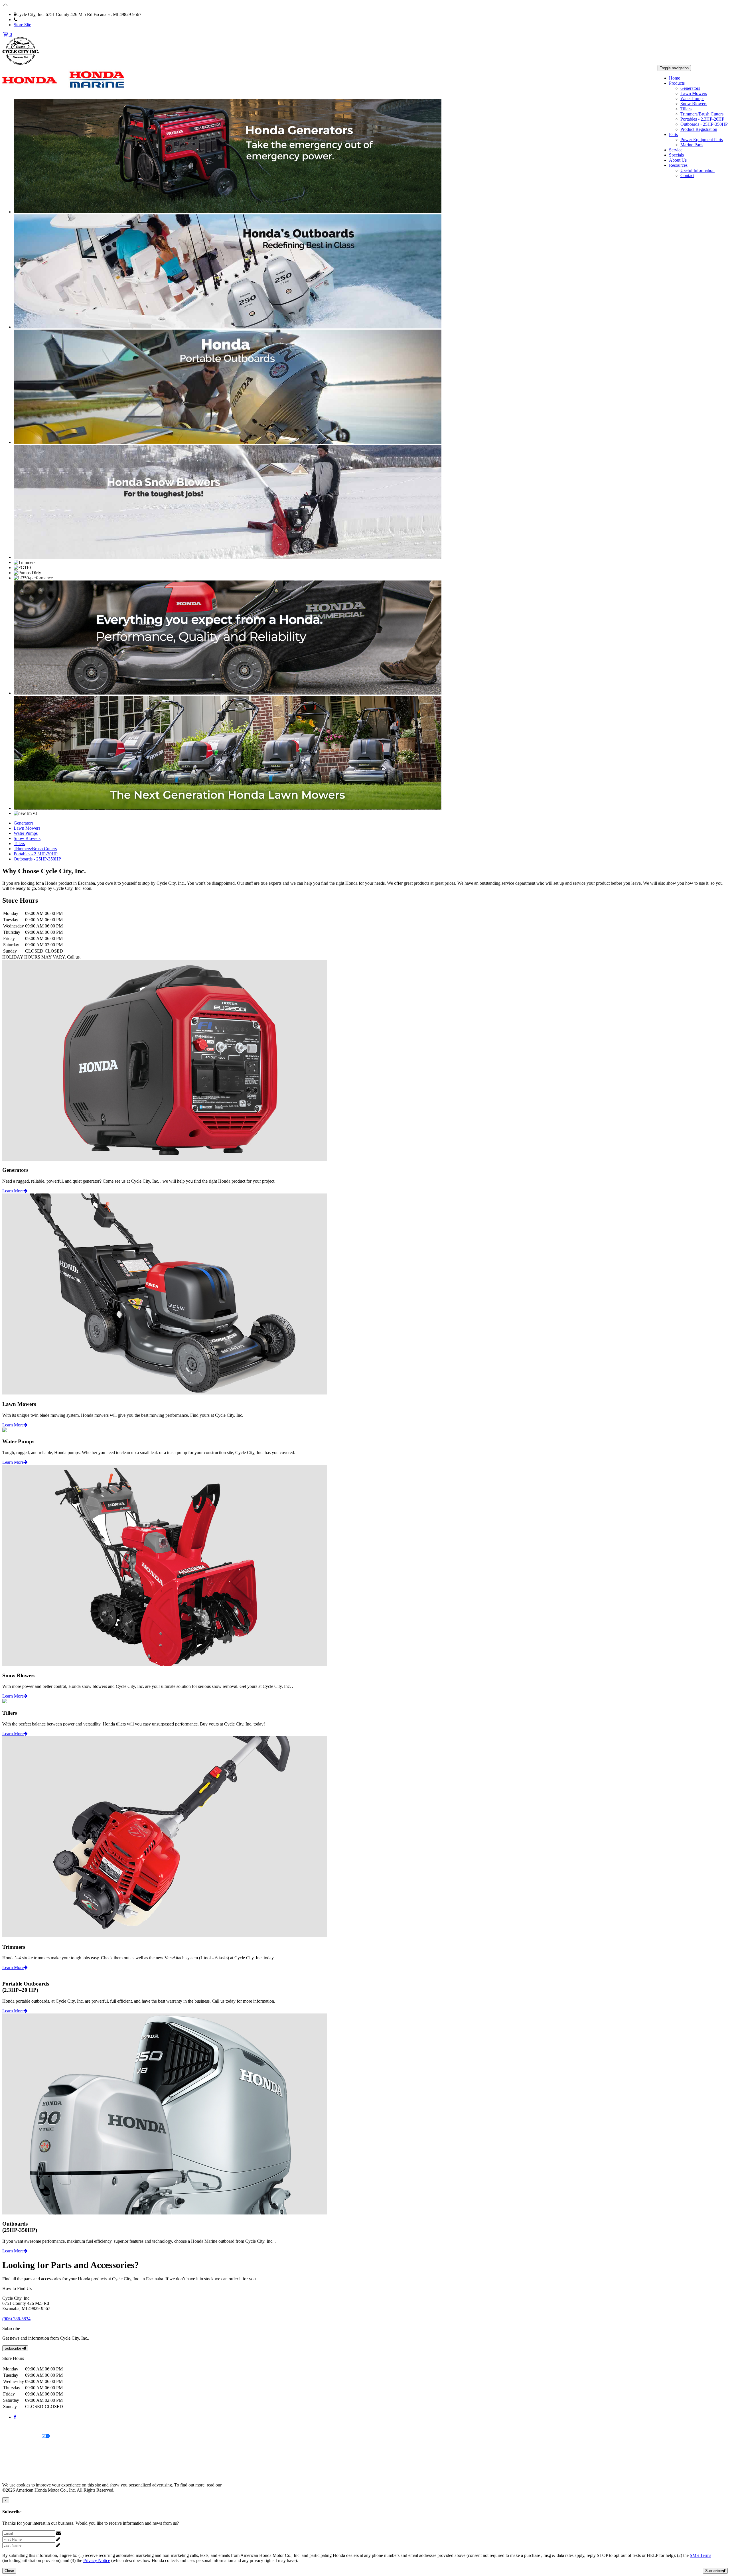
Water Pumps (692, 99)
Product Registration (699, 129)
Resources (678, 165)
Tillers (686, 109)
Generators (690, 88)
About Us (678, 160)
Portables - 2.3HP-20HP (702, 119)
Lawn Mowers (694, 93)
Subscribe (13, 2348)
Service (676, 150)
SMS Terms (13, 2456)
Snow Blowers (694, 104)
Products (677, 83)
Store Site (22, 25)
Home (675, 78)
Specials (676, 155)
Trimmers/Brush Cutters (702, 114)
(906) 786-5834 (32, 20)
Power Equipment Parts (702, 140)
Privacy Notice (16, 2427)
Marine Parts (692, 145)
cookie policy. (235, 2485)
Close (9, 2571)
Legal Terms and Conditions (28, 2446)
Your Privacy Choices (22, 2436)
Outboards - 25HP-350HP (704, 124)
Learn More (13, 1191)
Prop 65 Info (14, 2466)
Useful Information (697, 170)
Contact (687, 175)
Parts (673, 134)
